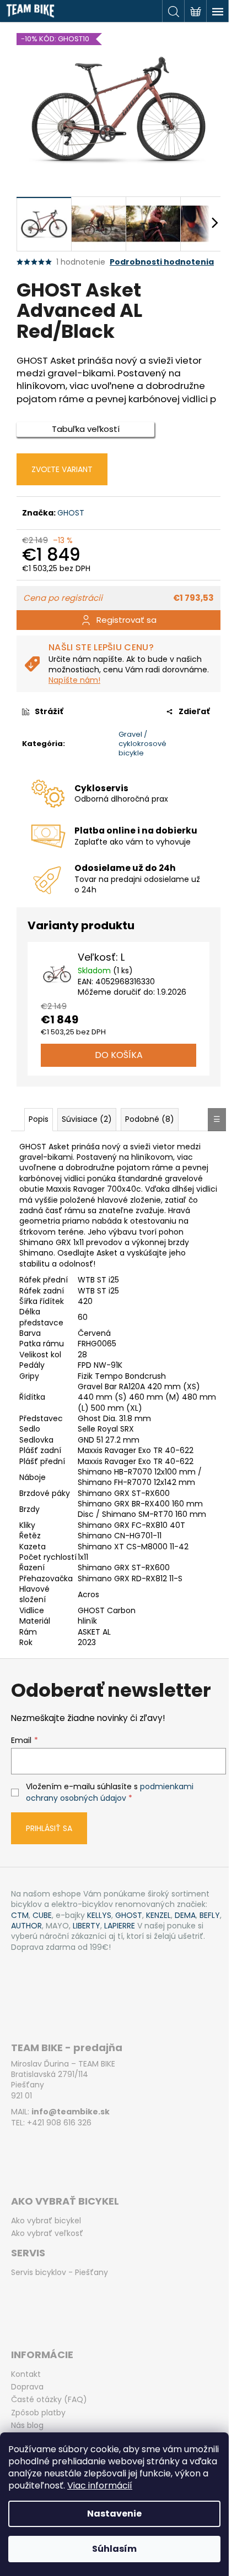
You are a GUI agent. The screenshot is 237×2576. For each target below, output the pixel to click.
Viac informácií (100, 2485)
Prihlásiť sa (49, 1828)
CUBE (42, 1915)
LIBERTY (87, 1926)
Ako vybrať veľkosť (47, 2234)
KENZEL (158, 1915)
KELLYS (99, 1915)
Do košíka (119, 1055)
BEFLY (210, 1915)
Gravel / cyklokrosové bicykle (142, 744)
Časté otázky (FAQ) (49, 2400)
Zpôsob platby (38, 2413)
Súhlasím (114, 2549)
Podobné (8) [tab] (150, 1119)
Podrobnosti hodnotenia (162, 262)
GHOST (71, 513)
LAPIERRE (120, 1926)
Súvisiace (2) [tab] (87, 1119)
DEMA (185, 1915)
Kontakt (26, 2374)
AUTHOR (26, 1926)
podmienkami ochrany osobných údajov (110, 1792)
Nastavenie (114, 2514)
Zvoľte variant (62, 469)
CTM (20, 1915)
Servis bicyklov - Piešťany (60, 2273)
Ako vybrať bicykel (46, 2221)
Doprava (27, 2387)
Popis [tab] (39, 1119)
